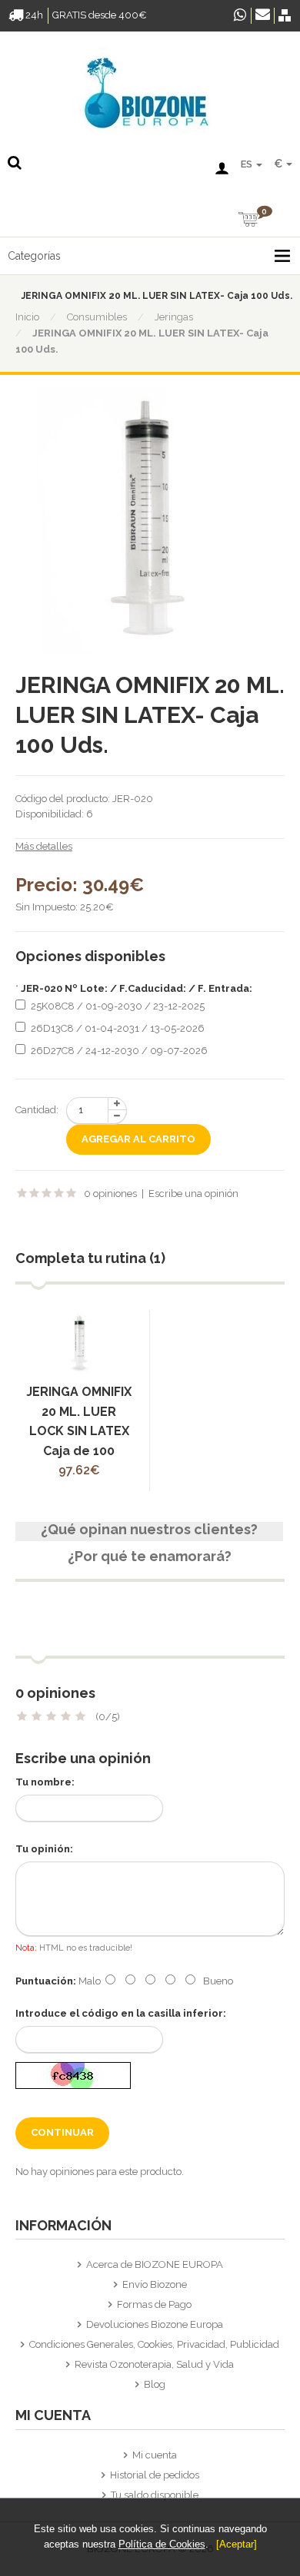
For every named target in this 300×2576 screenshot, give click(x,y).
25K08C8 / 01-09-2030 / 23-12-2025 (118, 1006)
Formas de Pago (154, 2304)
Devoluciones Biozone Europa (155, 2324)
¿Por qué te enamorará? (150, 1557)
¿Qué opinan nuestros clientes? (149, 1530)
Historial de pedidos (155, 2475)
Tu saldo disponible (155, 2495)
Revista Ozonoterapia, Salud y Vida (154, 2364)
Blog (155, 2384)
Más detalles (44, 846)
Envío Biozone (155, 2284)
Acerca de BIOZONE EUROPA (155, 2264)
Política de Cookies (162, 2544)
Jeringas (174, 317)
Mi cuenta (155, 2455)
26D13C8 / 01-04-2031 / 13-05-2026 (118, 1028)
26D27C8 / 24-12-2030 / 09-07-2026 (119, 1051)
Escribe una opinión (193, 1194)
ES (248, 164)
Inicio (27, 317)
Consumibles (97, 317)
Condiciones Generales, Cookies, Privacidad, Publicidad (154, 2344)
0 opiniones (110, 1194)
